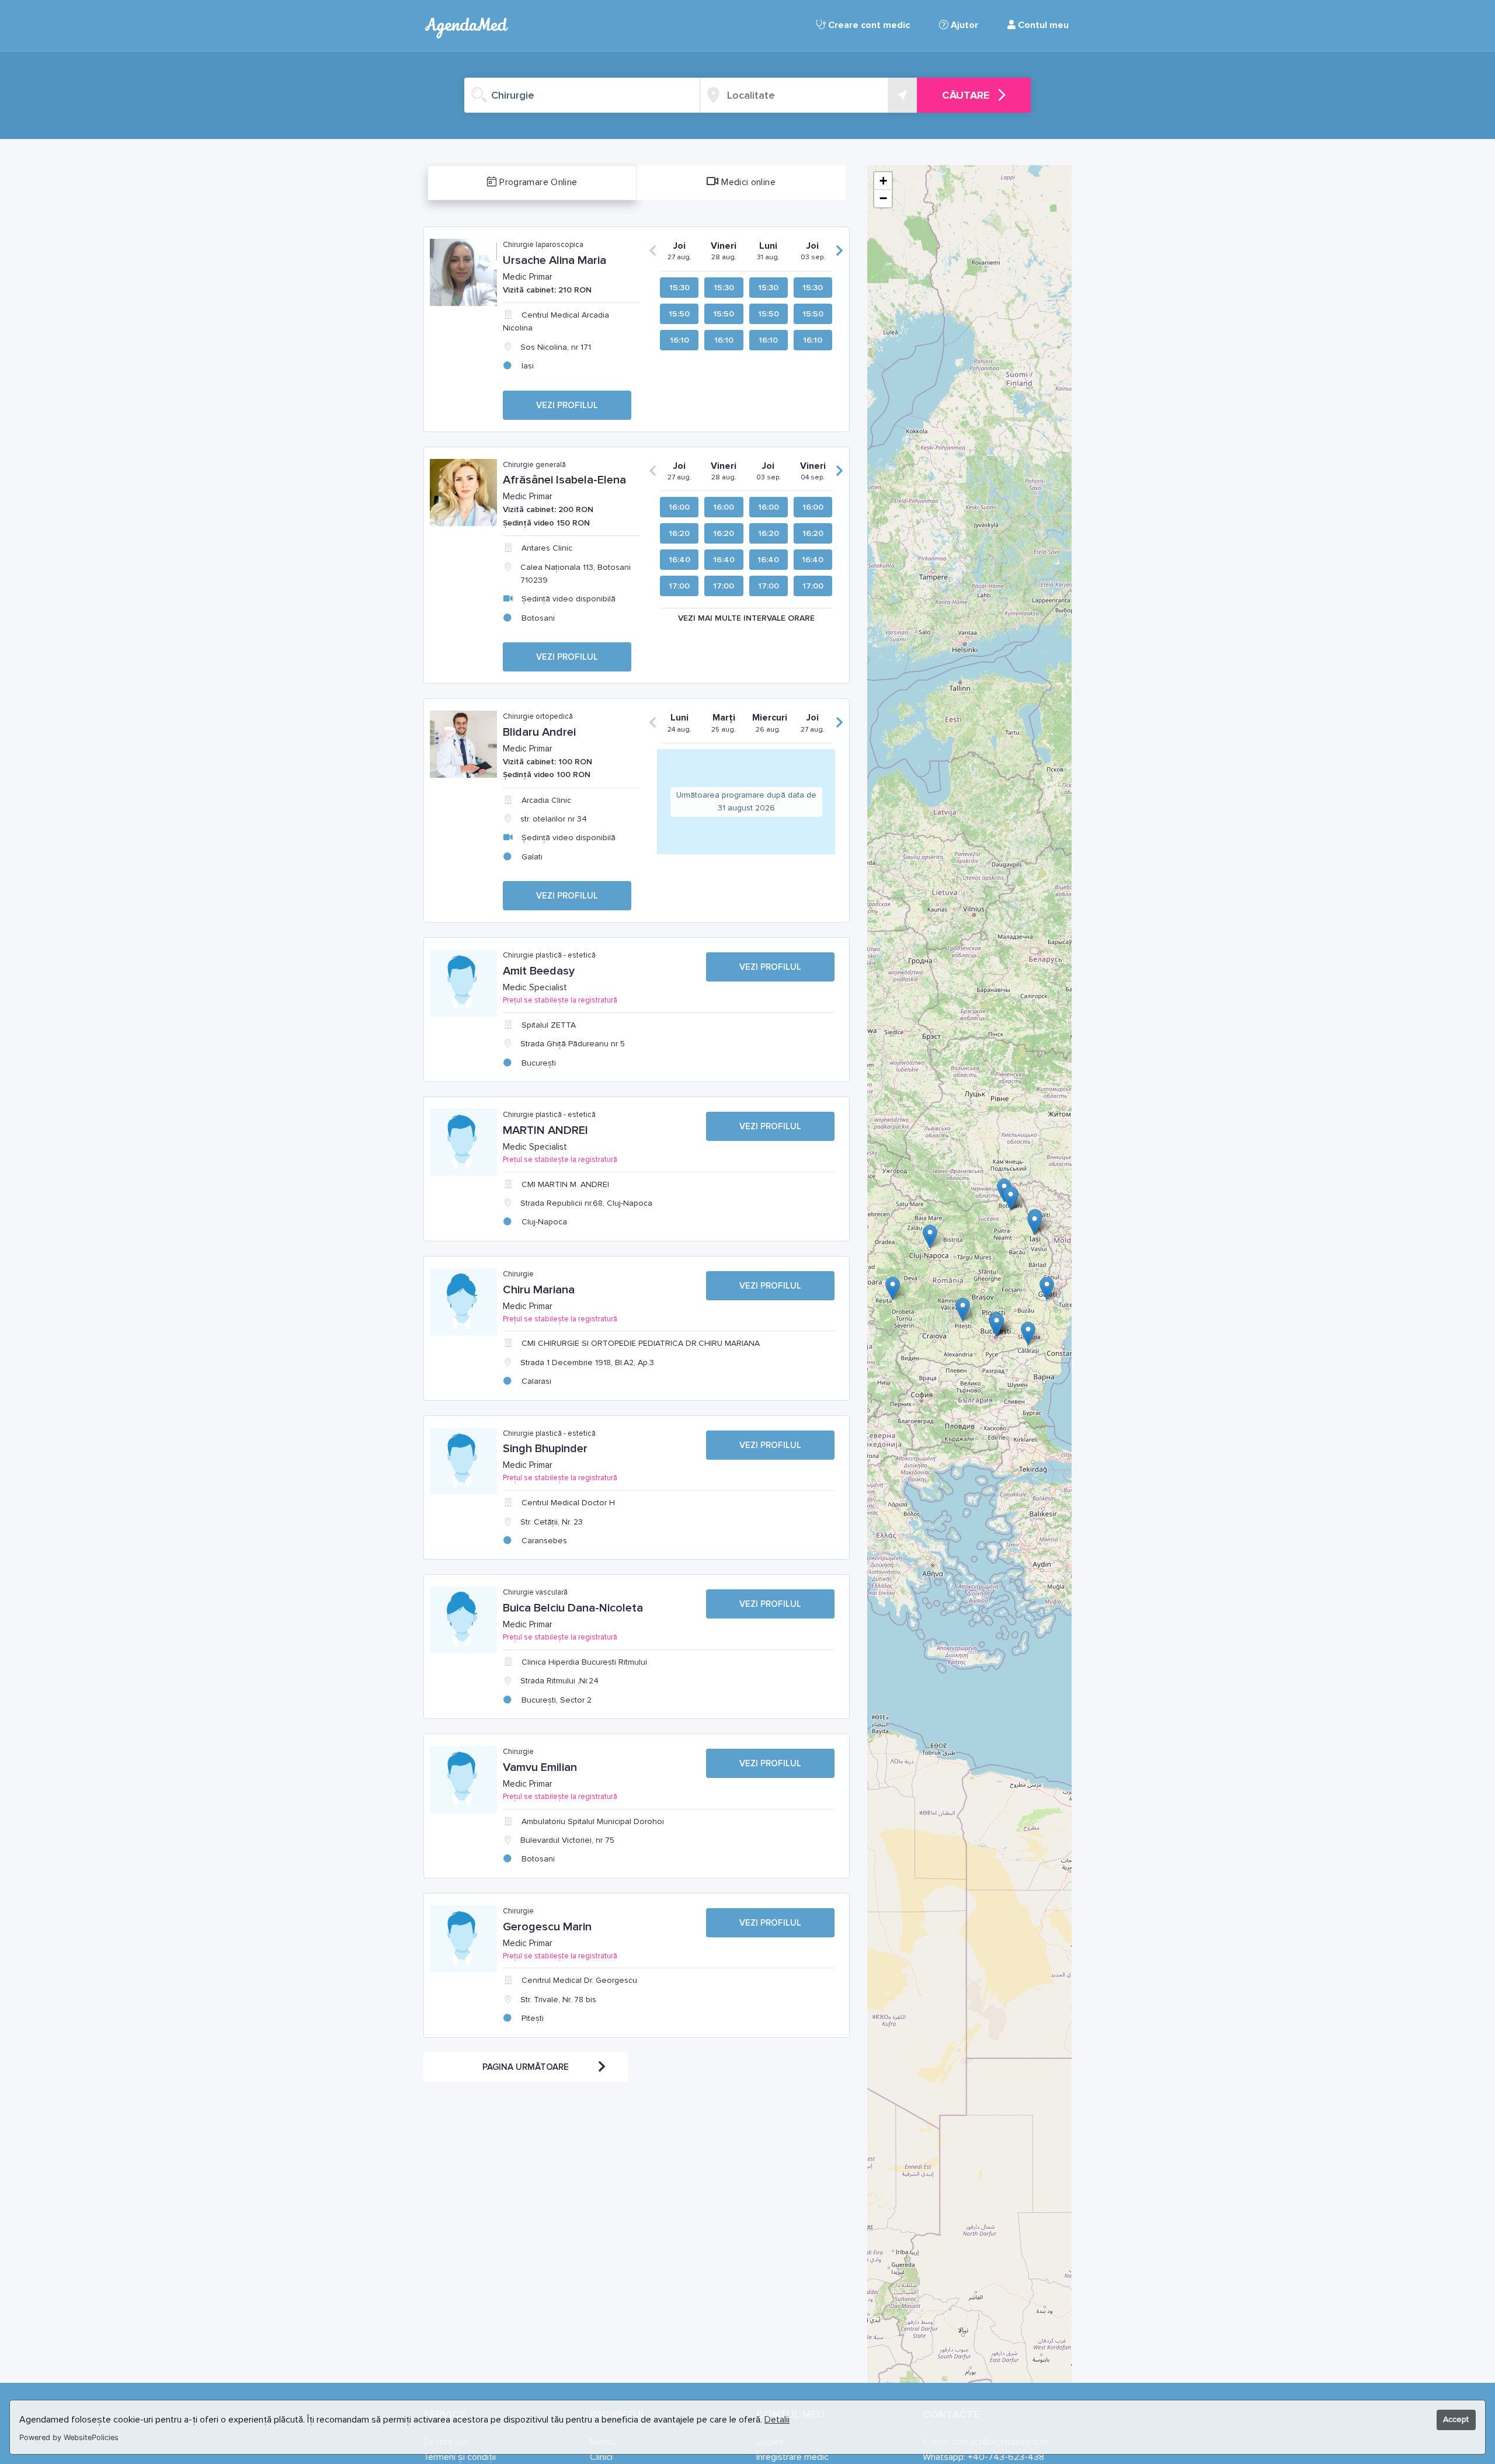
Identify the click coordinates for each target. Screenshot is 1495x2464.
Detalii (777, 2420)
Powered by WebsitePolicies (69, 2437)
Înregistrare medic (792, 2457)
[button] (1047, 1288)
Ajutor (963, 25)
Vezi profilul (567, 405)
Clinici (601, 2457)
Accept (1456, 2419)
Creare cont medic (868, 25)
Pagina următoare (526, 2067)
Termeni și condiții (460, 2457)
